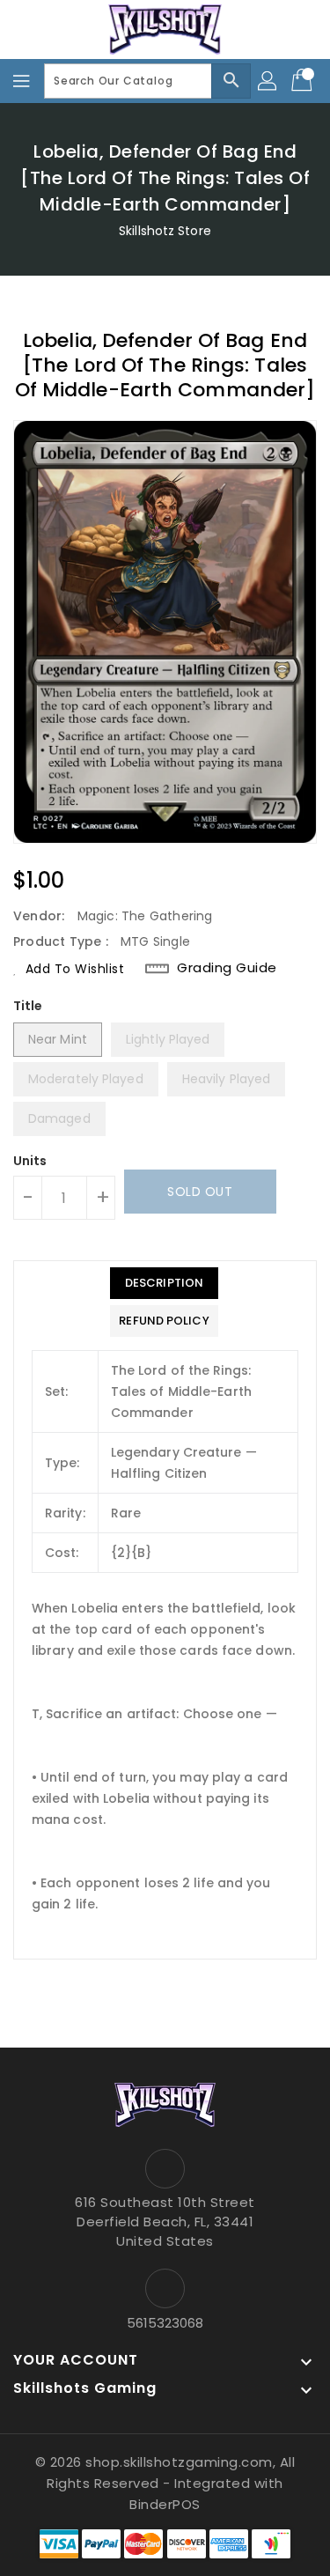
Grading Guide (227, 968)
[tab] (164, 1283)
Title (28, 1006)
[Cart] (304, 81)
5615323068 (165, 2323)
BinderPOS (165, 2504)
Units (30, 1161)
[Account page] (268, 81)
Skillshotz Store (165, 231)
